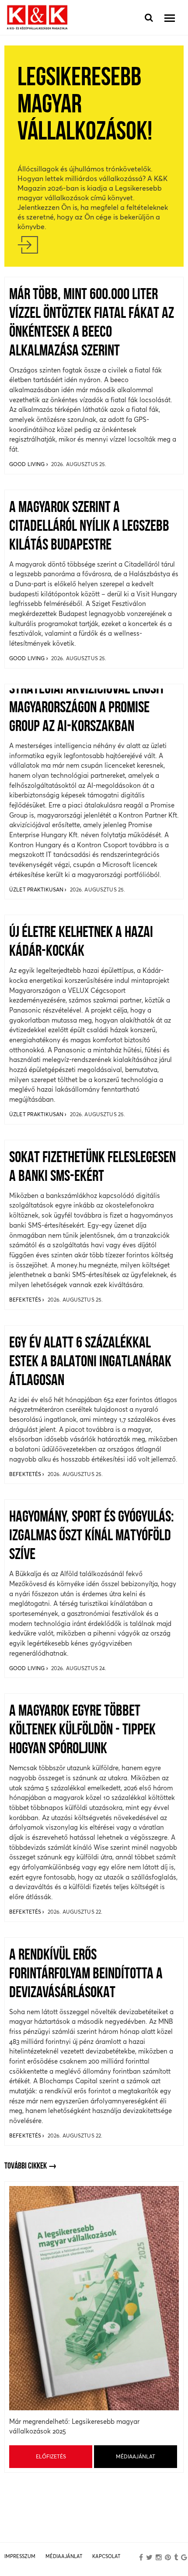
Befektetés (26, 1300)
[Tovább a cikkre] (94, 245)
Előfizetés (51, 2456)
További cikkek (26, 2166)
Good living (28, 464)
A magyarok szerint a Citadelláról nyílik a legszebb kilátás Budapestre (89, 527)
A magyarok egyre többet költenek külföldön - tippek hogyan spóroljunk (82, 1730)
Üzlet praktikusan (37, 889)
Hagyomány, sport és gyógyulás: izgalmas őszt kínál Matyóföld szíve (92, 1536)
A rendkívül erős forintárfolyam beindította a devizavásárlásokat (86, 1974)
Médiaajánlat (136, 2456)
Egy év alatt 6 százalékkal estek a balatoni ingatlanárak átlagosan (90, 1362)
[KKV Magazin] (37, 18)
